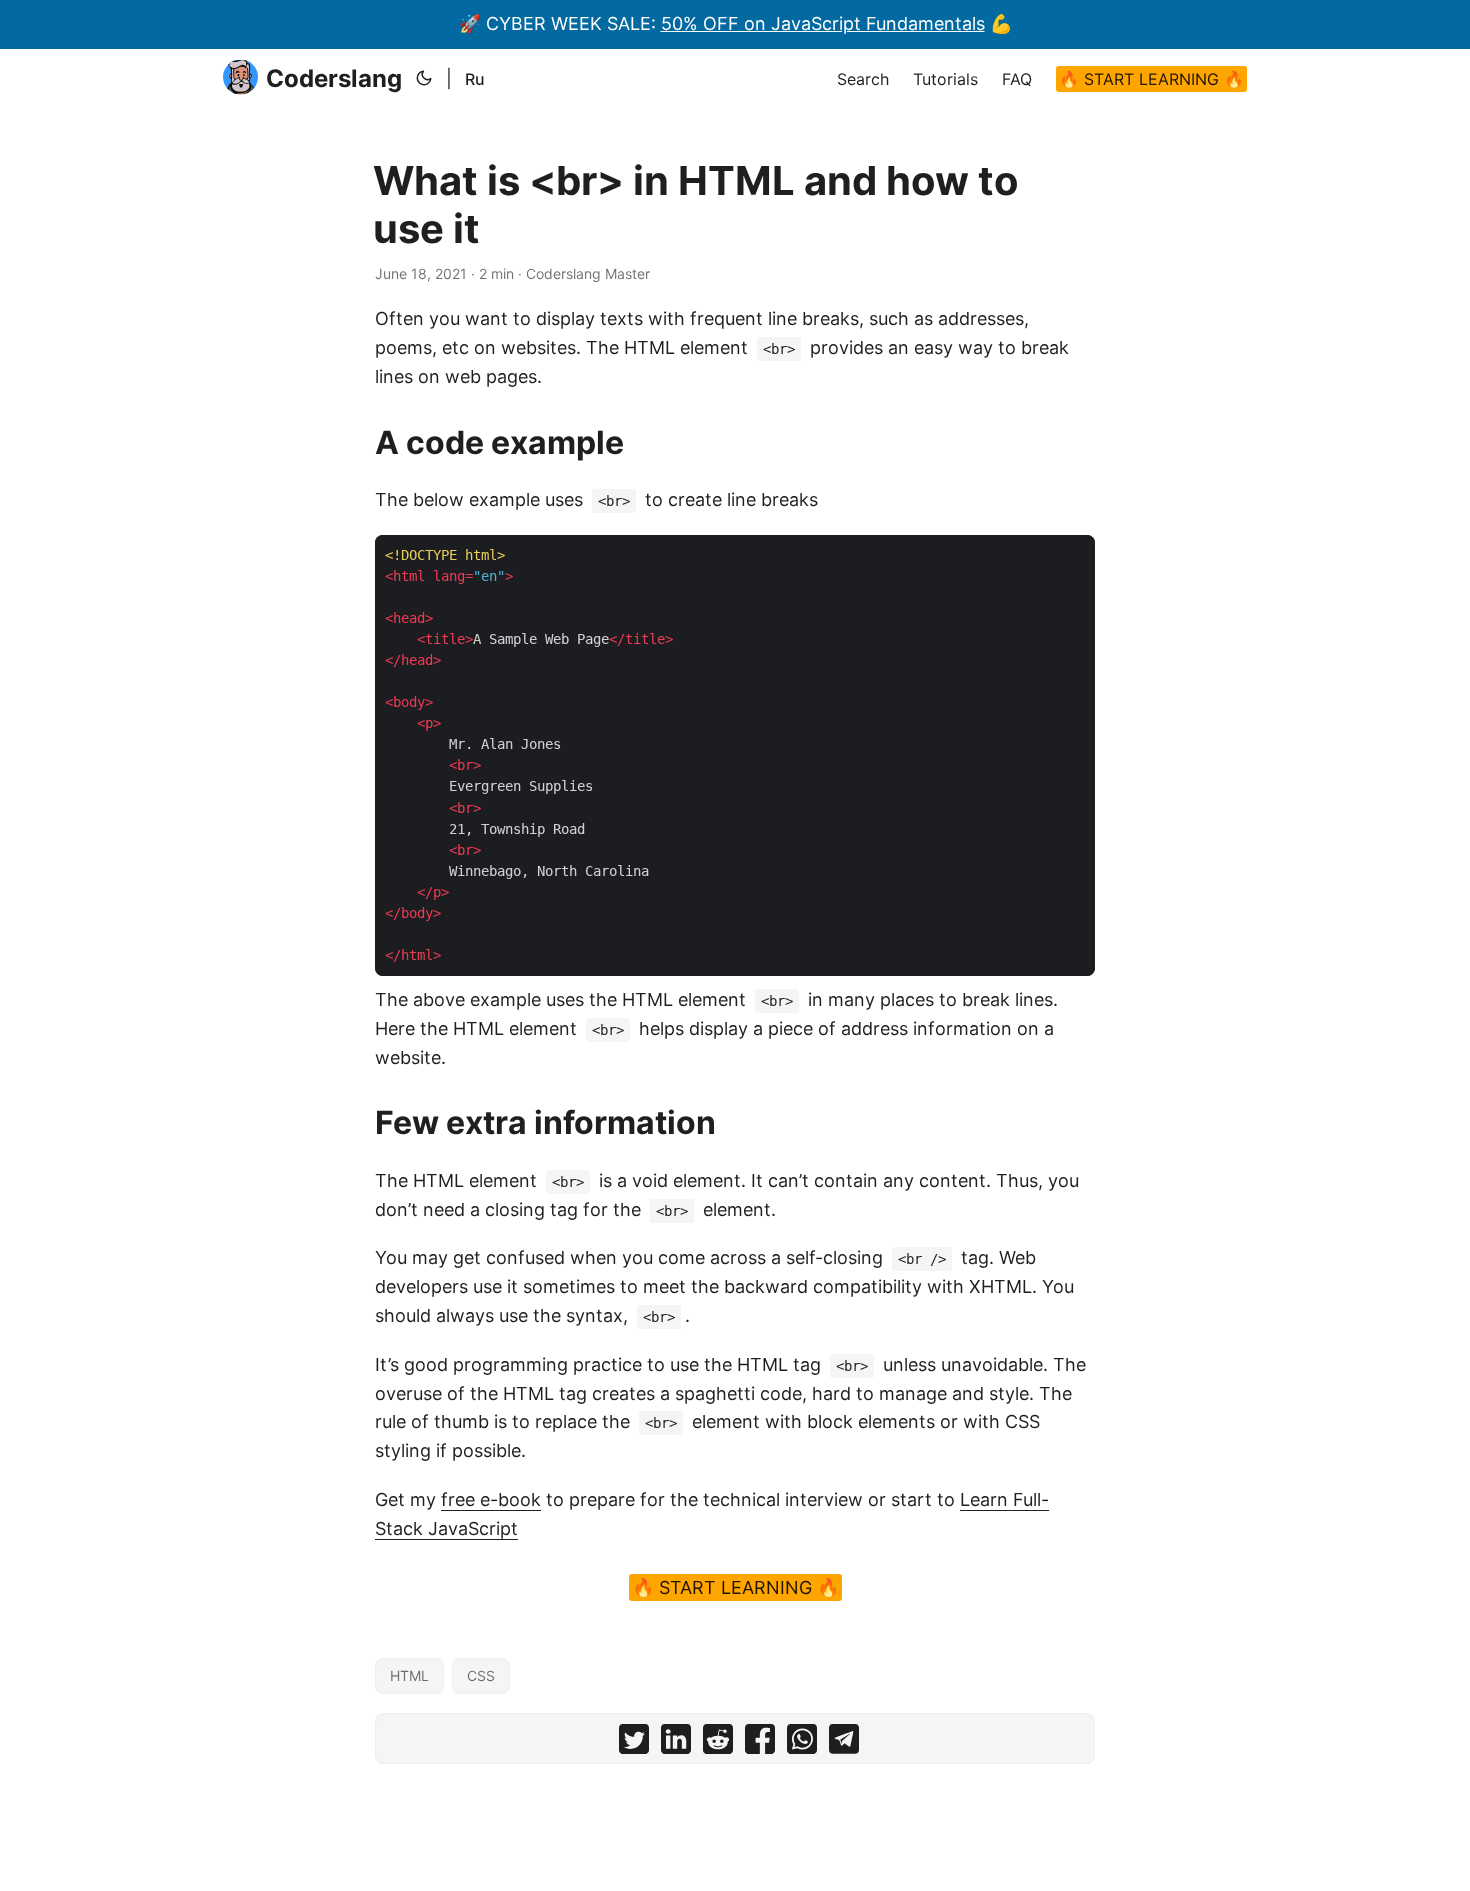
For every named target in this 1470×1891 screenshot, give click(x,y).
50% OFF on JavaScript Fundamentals (823, 23)
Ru (475, 79)
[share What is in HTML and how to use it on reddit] (718, 1743)
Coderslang (334, 78)
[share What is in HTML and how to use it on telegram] (844, 1743)
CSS (481, 1675)
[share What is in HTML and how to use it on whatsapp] (802, 1743)
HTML (409, 1675)
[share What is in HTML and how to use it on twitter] (634, 1743)
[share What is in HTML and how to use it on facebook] (760, 1743)
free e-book (491, 1499)
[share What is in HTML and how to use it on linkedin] (676, 1743)
